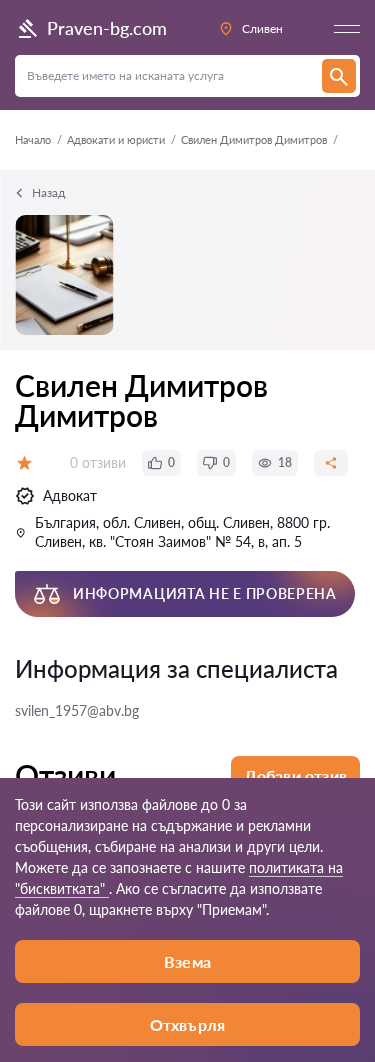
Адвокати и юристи (116, 139)
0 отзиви (98, 462)
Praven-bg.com (107, 28)
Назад (48, 192)
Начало (33, 139)
